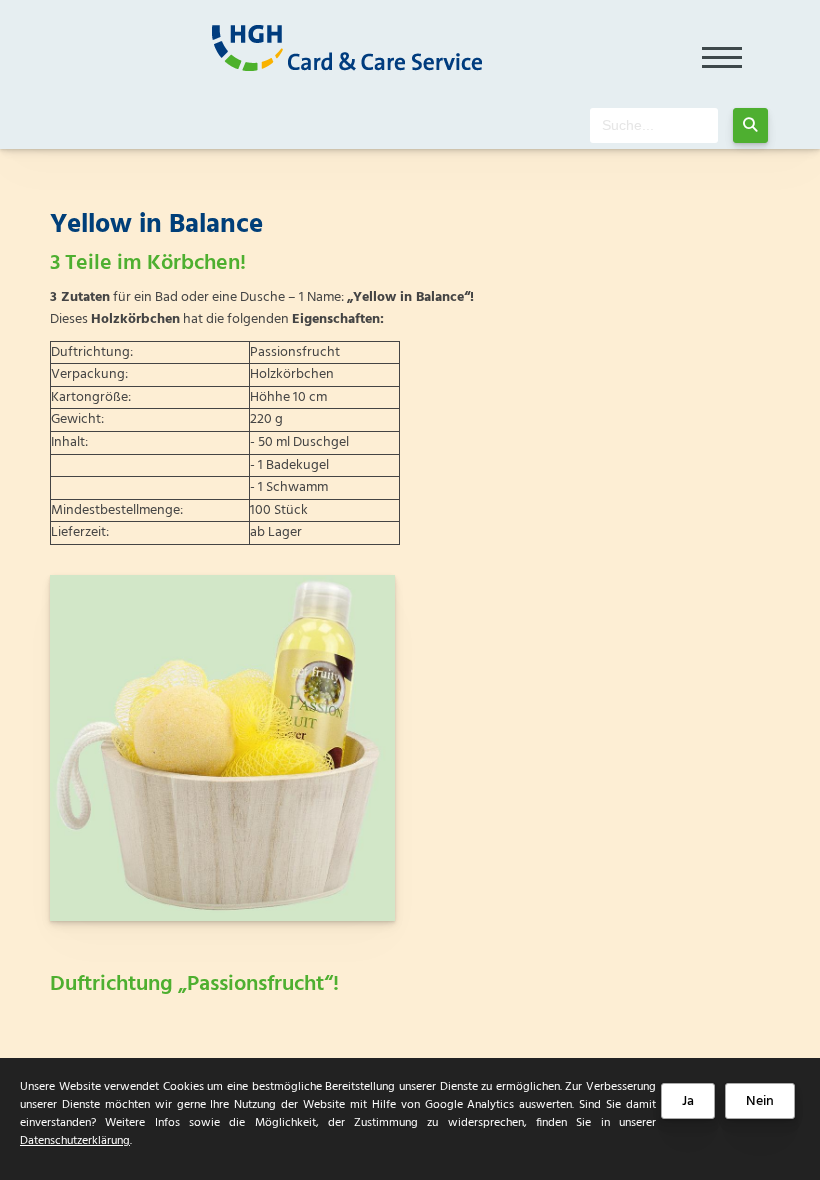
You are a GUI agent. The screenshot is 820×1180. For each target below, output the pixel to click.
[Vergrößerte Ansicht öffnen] (222, 748)
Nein (760, 1101)
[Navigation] (722, 51)
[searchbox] (654, 125)
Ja (688, 1101)
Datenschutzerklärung (75, 1141)
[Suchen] (750, 125)
